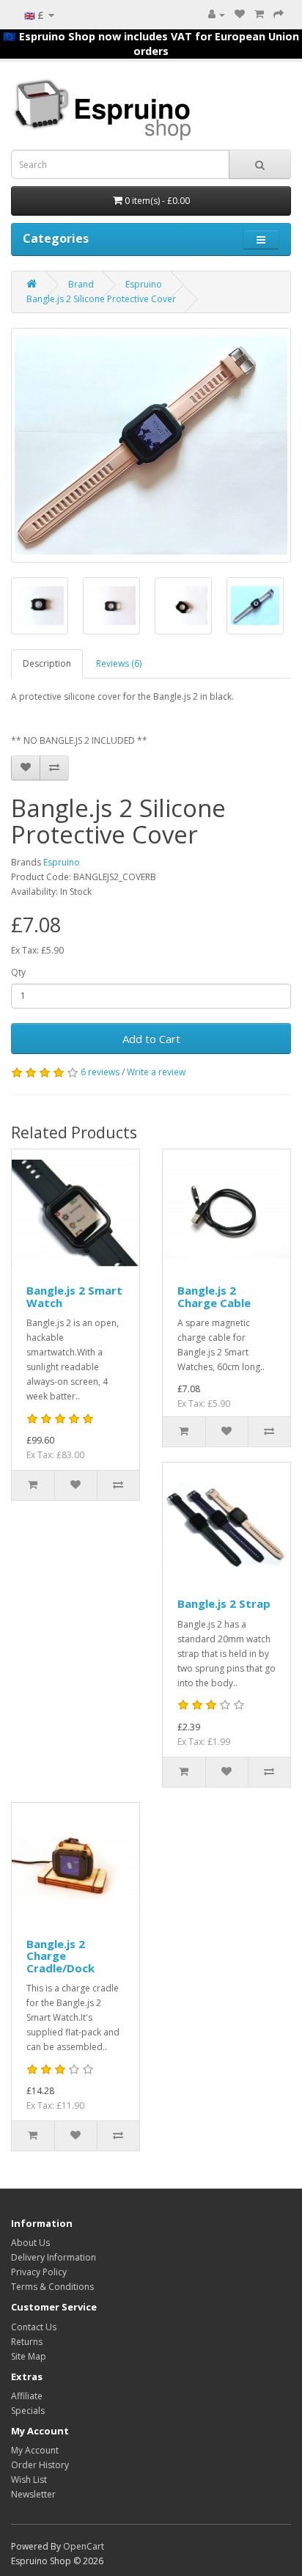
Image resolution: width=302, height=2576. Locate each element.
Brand (81, 284)
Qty (18, 972)
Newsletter (33, 2494)
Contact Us (34, 2327)
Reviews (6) (119, 663)
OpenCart (84, 2546)
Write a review (156, 1072)
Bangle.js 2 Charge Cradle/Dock (60, 1956)
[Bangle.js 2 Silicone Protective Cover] (151, 445)
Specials (28, 2411)
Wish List (29, 2480)
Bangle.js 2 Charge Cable (214, 1296)
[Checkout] (279, 14)
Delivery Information (54, 2257)
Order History (40, 2465)
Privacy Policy (39, 2272)
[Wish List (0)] (240, 14)
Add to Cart (151, 1039)
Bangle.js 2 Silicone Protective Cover (101, 299)
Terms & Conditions (52, 2287)
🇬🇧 (34, 15)
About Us (30, 2243)
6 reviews (100, 1072)
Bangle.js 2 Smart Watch (74, 1296)
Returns (27, 2342)
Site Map (29, 2356)
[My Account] (217, 14)
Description (47, 663)
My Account (35, 2450)
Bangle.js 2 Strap (224, 1603)
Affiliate (27, 2396)
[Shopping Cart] (259, 14)
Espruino (144, 284)
